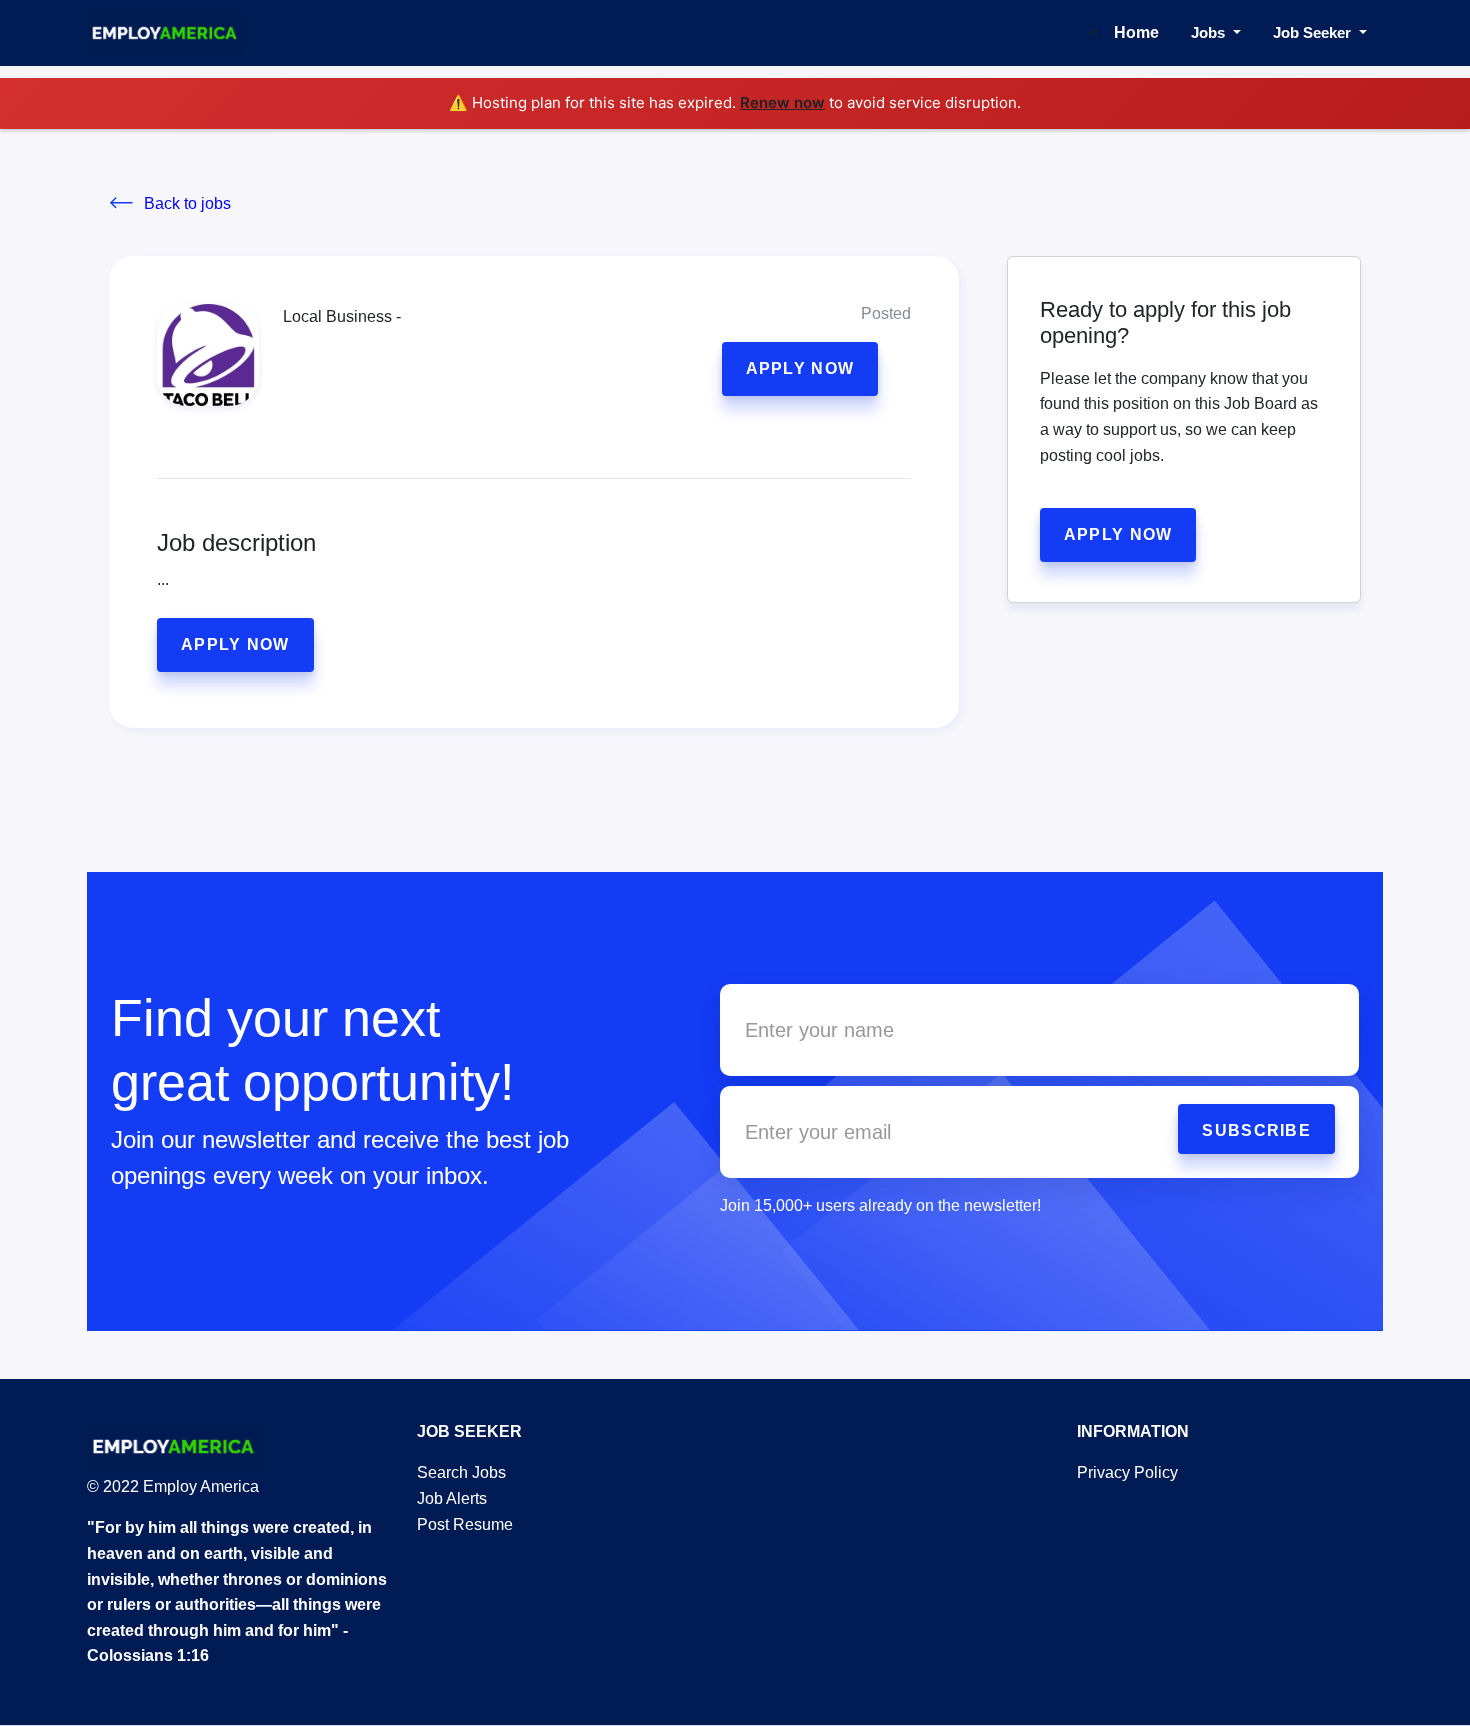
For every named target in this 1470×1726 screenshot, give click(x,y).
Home (1136, 32)
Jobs (1210, 32)
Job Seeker (1314, 32)
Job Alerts (452, 1498)
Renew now (782, 102)
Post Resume (465, 1524)
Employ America (199, 1486)
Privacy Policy (1127, 1472)
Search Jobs (461, 1472)
